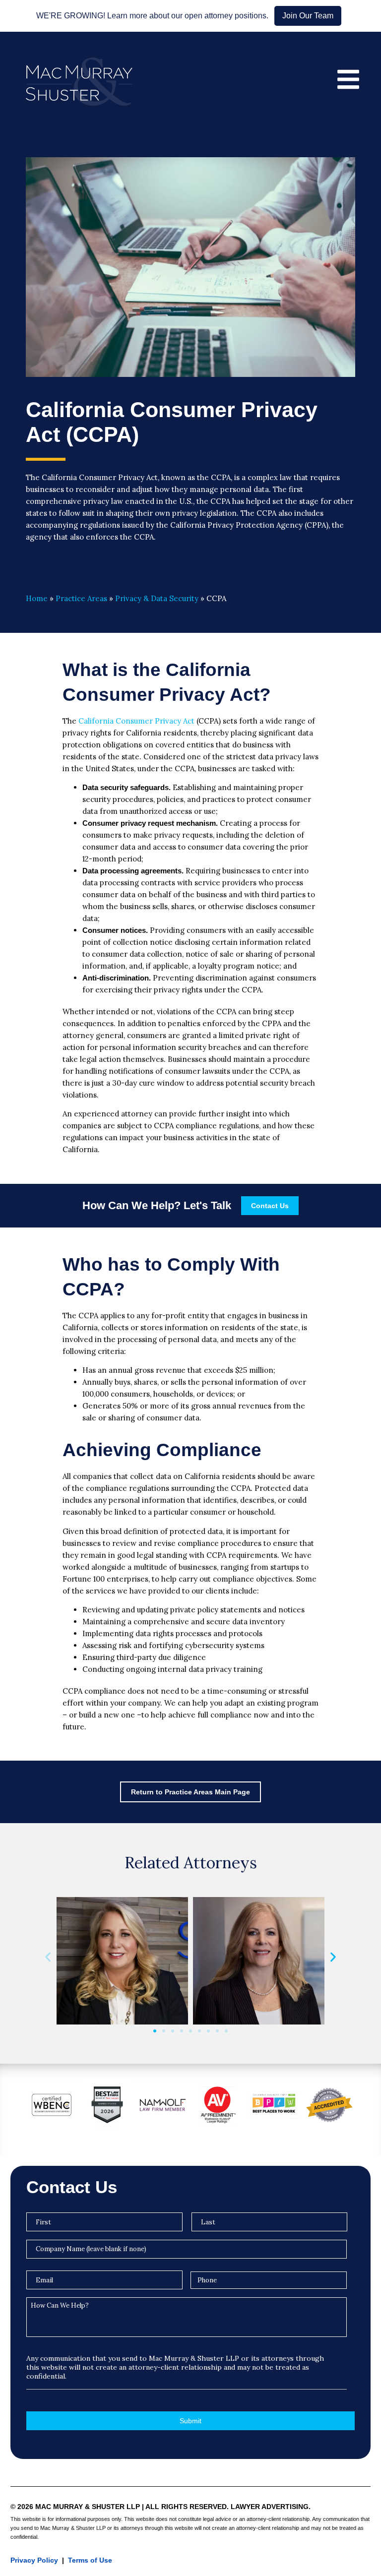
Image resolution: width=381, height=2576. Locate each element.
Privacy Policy (34, 2560)
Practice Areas (81, 598)
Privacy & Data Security (157, 598)
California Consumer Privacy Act (136, 721)
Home (37, 598)
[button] (48, 1957)
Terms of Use (90, 2560)
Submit (190, 2421)
